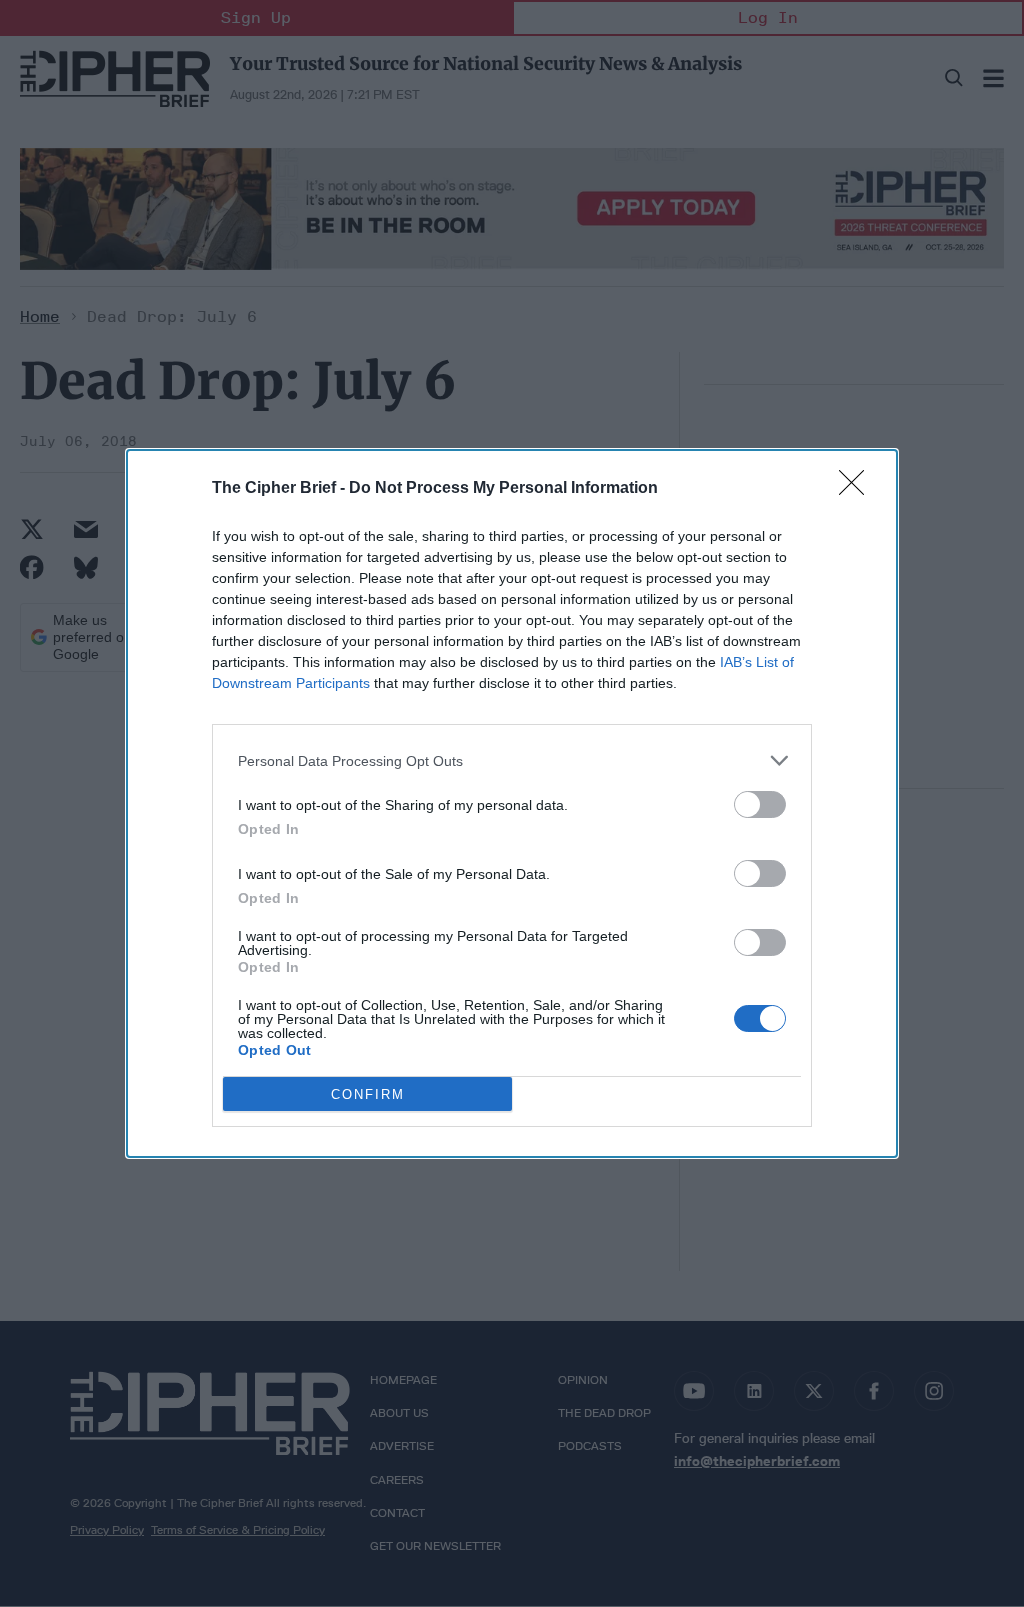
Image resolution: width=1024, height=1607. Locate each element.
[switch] (760, 804)
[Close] (858, 489)
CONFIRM (368, 1094)
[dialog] (512, 803)
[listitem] (512, 760)
